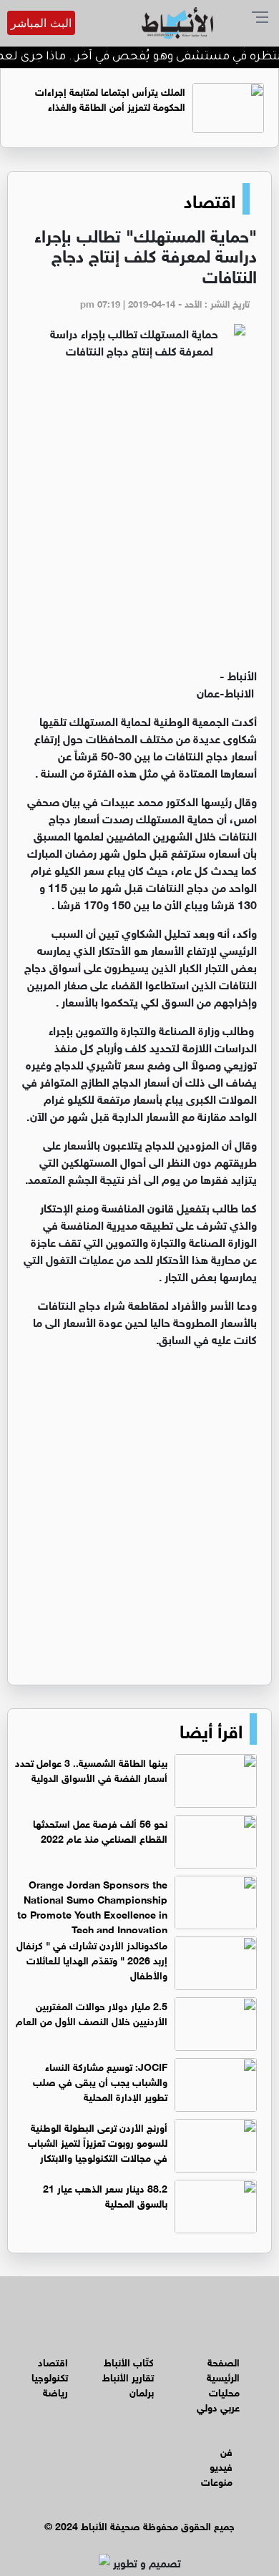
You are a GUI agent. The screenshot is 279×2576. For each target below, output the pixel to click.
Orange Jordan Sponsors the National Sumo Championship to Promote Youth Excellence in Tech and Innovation (92, 1906)
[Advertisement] (139, 519)
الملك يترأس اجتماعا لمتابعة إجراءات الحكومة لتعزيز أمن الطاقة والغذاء (110, 98)
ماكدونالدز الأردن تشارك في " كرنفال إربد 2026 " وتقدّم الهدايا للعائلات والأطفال (92, 1959)
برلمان (142, 2391)
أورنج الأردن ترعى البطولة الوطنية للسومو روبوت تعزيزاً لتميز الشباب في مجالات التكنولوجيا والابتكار (98, 2141)
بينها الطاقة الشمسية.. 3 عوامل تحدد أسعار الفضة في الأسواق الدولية (91, 1769)
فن (226, 2450)
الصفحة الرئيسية (223, 2369)
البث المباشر (41, 23)
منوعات (217, 2480)
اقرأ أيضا (211, 1729)
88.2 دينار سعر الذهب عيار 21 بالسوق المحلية (105, 2195)
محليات (224, 2391)
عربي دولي (218, 2406)
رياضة (55, 2391)
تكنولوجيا (50, 2376)
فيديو (221, 2465)
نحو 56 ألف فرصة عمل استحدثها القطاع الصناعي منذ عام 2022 (100, 1830)
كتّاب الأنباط (129, 2361)
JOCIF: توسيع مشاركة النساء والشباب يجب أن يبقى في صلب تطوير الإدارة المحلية (100, 2081)
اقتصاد (210, 199)
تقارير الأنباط (128, 2376)
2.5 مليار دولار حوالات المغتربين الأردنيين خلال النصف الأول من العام (92, 2012)
